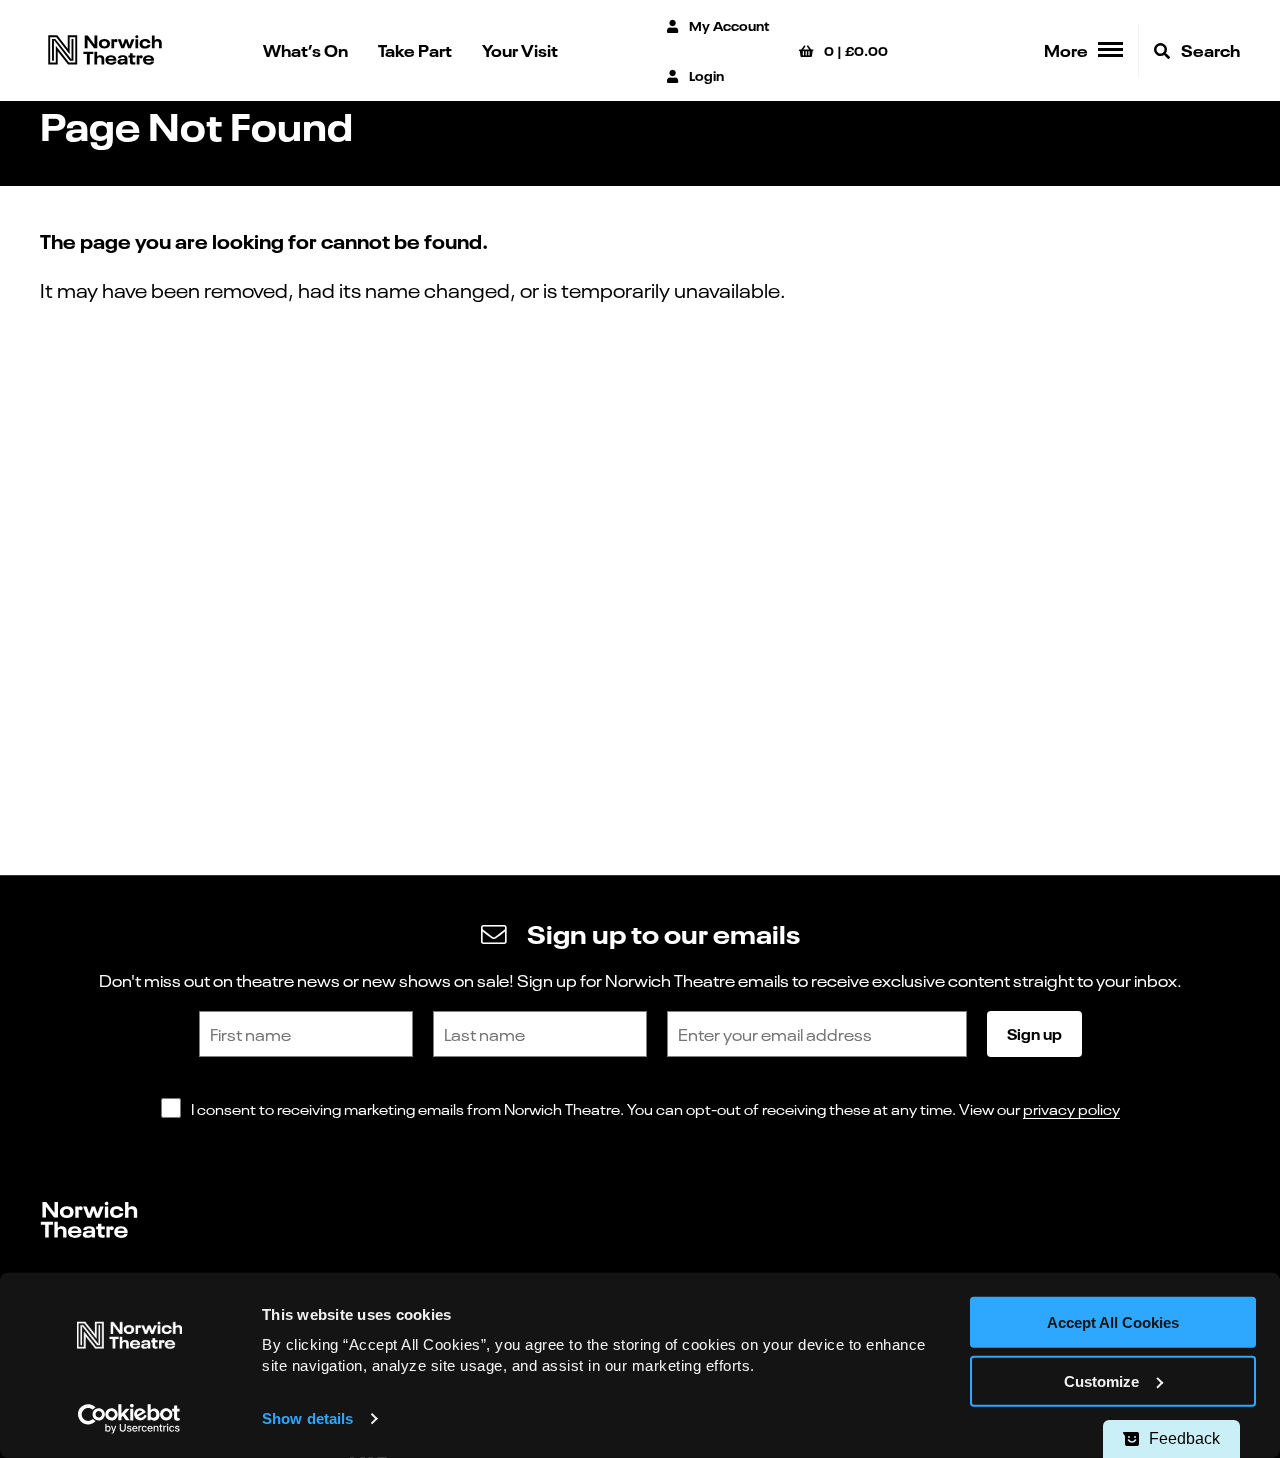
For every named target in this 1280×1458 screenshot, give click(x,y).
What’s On (305, 49)
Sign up (1034, 1033)
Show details (307, 1418)
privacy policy (1071, 1108)
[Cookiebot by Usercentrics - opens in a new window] (129, 1419)
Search (1209, 49)
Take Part (415, 49)
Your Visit (520, 49)
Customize (1101, 1381)
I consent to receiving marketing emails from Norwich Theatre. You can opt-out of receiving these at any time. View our (655, 1108)
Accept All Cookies (1113, 1322)
